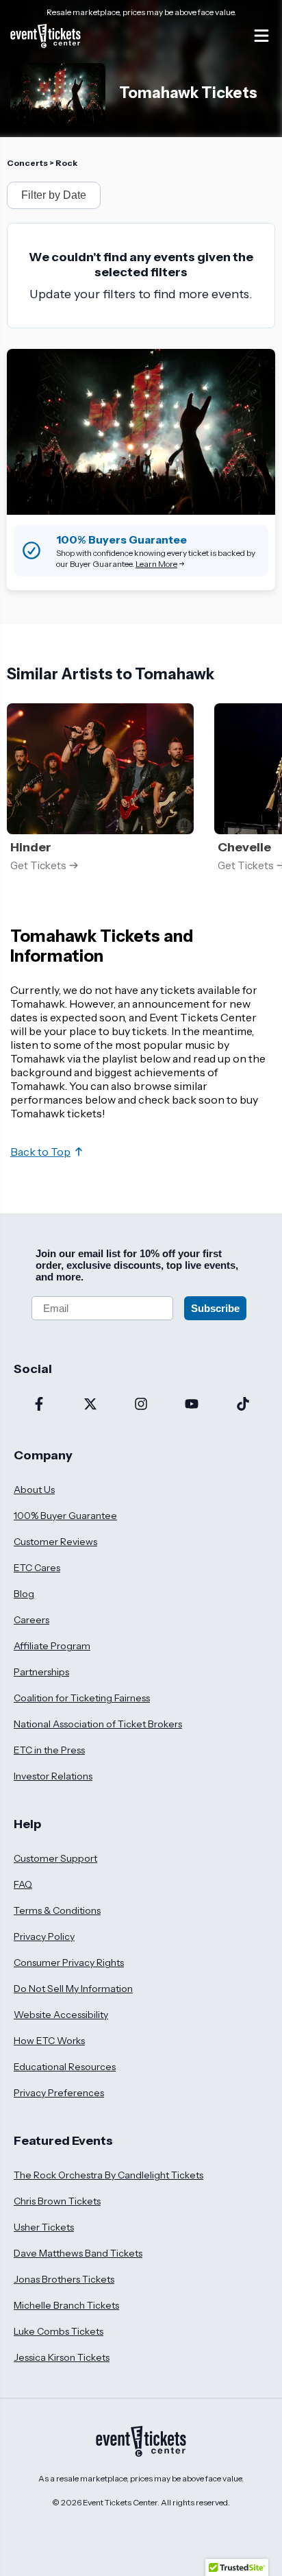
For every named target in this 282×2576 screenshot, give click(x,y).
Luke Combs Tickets (59, 2331)
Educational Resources (65, 2067)
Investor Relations (53, 1776)
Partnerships (41, 1672)
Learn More (156, 564)
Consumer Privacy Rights (69, 1963)
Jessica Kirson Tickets (62, 2357)
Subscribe (215, 1308)
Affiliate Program (52, 1646)
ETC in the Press (49, 1750)
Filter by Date (54, 195)
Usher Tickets (44, 2227)
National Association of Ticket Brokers (98, 1724)
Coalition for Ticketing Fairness (82, 1698)
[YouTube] (192, 1405)
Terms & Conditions (57, 1910)
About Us (34, 1490)
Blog (24, 1594)
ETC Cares (37, 1568)
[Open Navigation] (261, 36)
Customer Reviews (55, 1542)
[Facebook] (39, 1405)
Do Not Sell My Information (73, 1989)
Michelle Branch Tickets (66, 2305)
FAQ (23, 1884)
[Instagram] (141, 1405)
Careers (31, 1620)
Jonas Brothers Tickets (64, 2279)
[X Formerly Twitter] (90, 1405)
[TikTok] (243, 1405)
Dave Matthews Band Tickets (78, 2253)
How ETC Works (49, 2041)
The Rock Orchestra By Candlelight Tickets (108, 2175)
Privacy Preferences (59, 2093)
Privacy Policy (44, 1936)
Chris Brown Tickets (57, 2201)
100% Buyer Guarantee (65, 1516)
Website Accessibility (61, 2015)
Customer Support (55, 1858)
